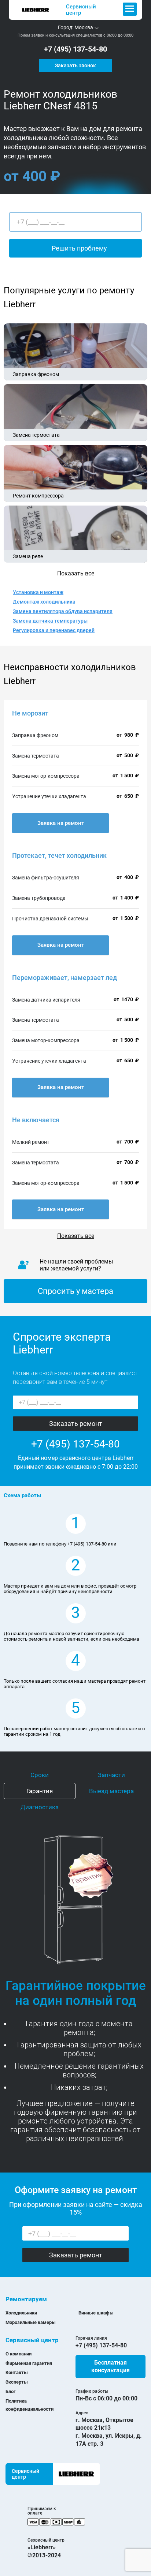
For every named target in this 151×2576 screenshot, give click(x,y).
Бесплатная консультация (111, 2367)
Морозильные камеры (31, 2322)
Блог (10, 2391)
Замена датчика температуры (50, 621)
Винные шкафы (96, 2313)
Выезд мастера (111, 1791)
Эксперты (17, 2382)
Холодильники (21, 2313)
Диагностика (40, 1807)
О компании (19, 2354)
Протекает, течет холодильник (59, 855)
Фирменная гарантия (29, 2363)
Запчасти (111, 1775)
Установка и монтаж (38, 592)
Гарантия (40, 1791)
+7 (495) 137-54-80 (75, 49)
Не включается (36, 1120)
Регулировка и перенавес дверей (54, 630)
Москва (84, 27)
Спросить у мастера (75, 1291)
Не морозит (30, 713)
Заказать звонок (75, 65)
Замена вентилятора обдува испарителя (63, 611)
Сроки (40, 1775)
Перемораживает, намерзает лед (65, 978)
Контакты (17, 2372)
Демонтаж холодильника (44, 602)
